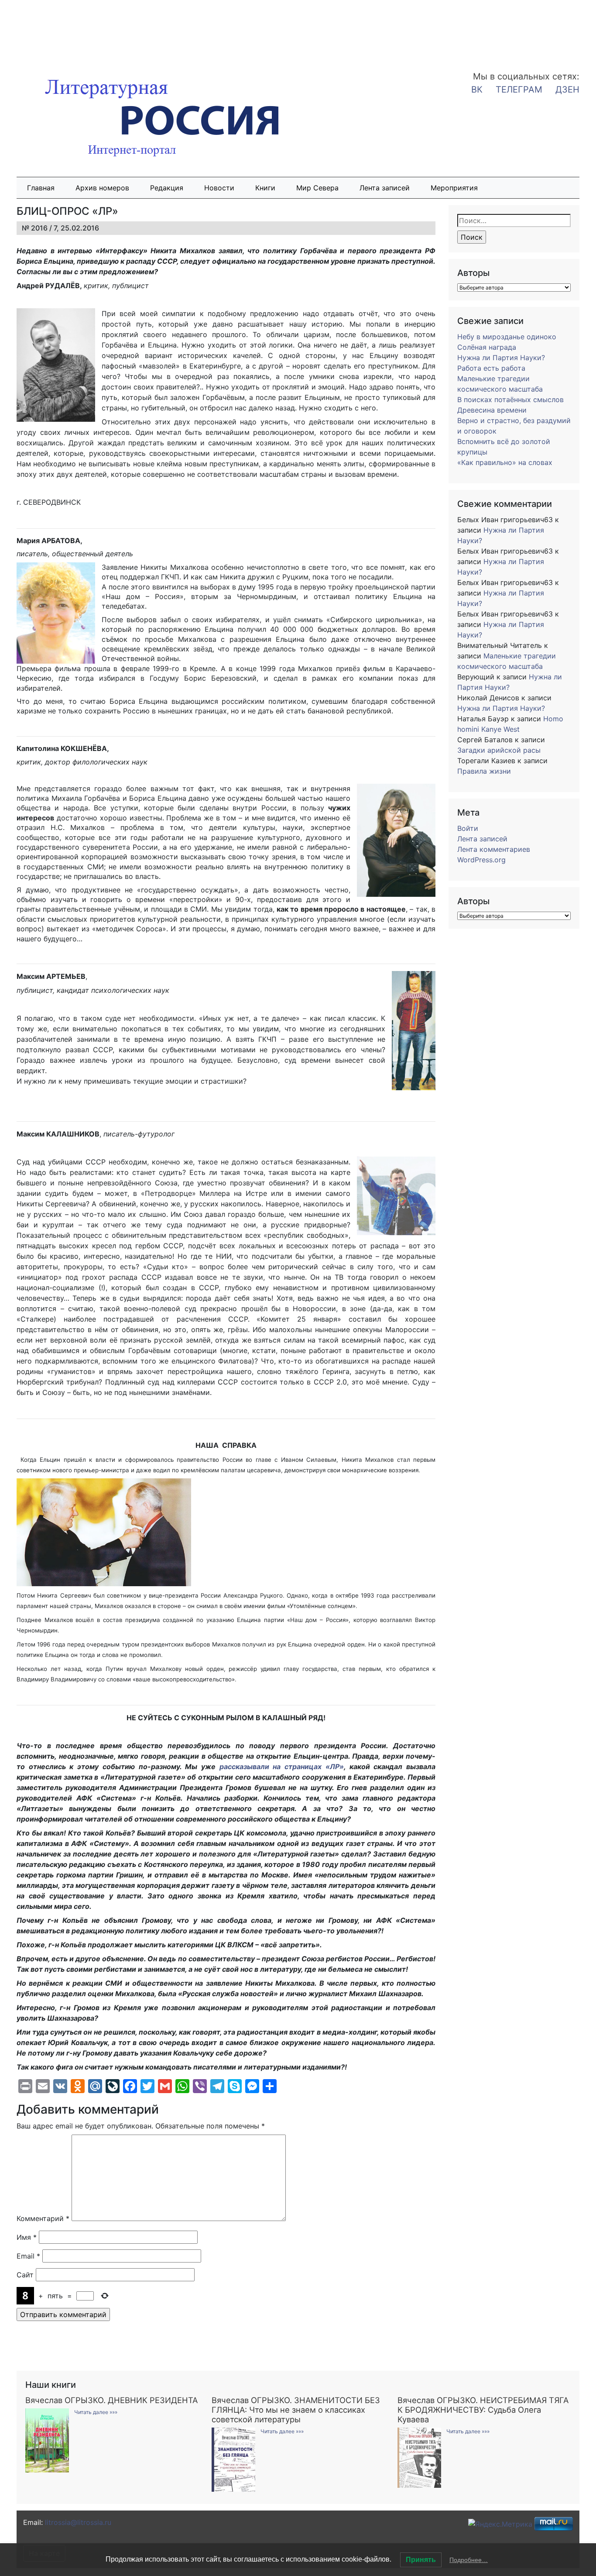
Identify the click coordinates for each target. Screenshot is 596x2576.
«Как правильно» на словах (505, 462)
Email (28, 2256)
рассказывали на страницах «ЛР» (282, 1767)
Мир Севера (317, 188)
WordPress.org (481, 860)
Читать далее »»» (96, 2412)
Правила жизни (484, 771)
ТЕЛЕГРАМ (519, 90)
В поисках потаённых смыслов (510, 399)
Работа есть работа (491, 368)
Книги (265, 188)
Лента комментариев (494, 849)
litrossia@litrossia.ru (78, 2522)
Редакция (167, 188)
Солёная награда (487, 347)
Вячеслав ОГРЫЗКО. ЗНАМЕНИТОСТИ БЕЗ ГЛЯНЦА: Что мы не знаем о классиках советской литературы (296, 2410)
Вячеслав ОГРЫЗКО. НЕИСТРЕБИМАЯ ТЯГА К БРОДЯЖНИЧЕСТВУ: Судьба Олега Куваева (483, 2410)
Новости (219, 188)
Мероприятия (454, 188)
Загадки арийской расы (499, 750)
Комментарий (43, 2218)
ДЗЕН (567, 90)
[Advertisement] (70, 30)
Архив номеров (102, 188)
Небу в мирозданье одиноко (507, 337)
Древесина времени (492, 410)
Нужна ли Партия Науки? (501, 358)
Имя (27, 2237)
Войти (468, 828)
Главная (41, 188)
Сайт (25, 2275)
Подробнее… (469, 2560)
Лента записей (385, 188)
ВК (477, 90)
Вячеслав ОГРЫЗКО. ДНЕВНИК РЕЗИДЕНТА (111, 2400)
